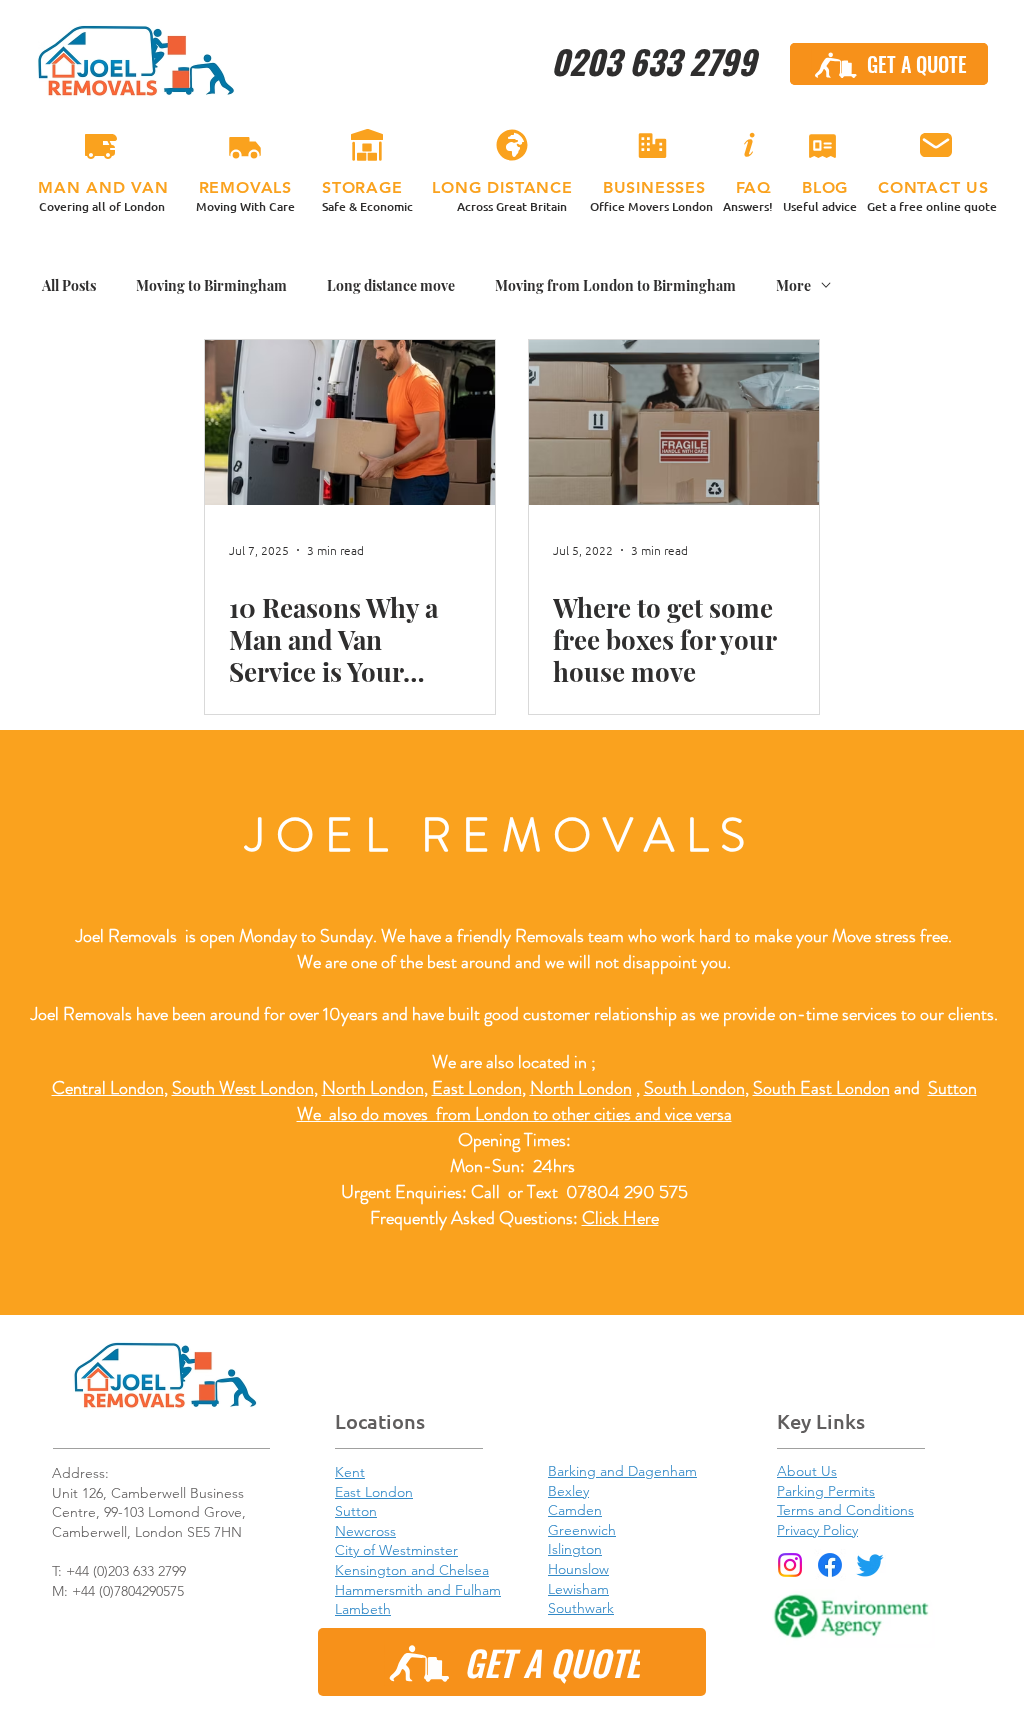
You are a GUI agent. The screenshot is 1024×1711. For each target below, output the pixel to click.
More (793, 285)
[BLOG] (822, 146)
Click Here (620, 1218)
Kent (350, 1472)
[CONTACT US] (935, 146)
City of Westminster (396, 1550)
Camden (575, 1510)
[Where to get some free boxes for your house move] (674, 422)
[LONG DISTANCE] (512, 146)
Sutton (952, 1088)
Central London (108, 1088)
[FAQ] (748, 146)
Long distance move (391, 285)
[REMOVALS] (245, 146)
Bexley (568, 1491)
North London (581, 1088)
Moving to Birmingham (211, 285)
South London (694, 1088)
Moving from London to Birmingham (615, 285)
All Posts (69, 285)
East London (477, 1088)
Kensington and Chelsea (412, 1570)
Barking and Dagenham (622, 1471)
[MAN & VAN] (101, 146)
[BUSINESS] (652, 146)
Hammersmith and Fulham (418, 1590)
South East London (821, 1088)
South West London (243, 1088)
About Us (807, 1471)
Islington (575, 1549)
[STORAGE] (366, 146)
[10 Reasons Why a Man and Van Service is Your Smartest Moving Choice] (350, 422)
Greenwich (582, 1530)
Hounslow (578, 1569)
